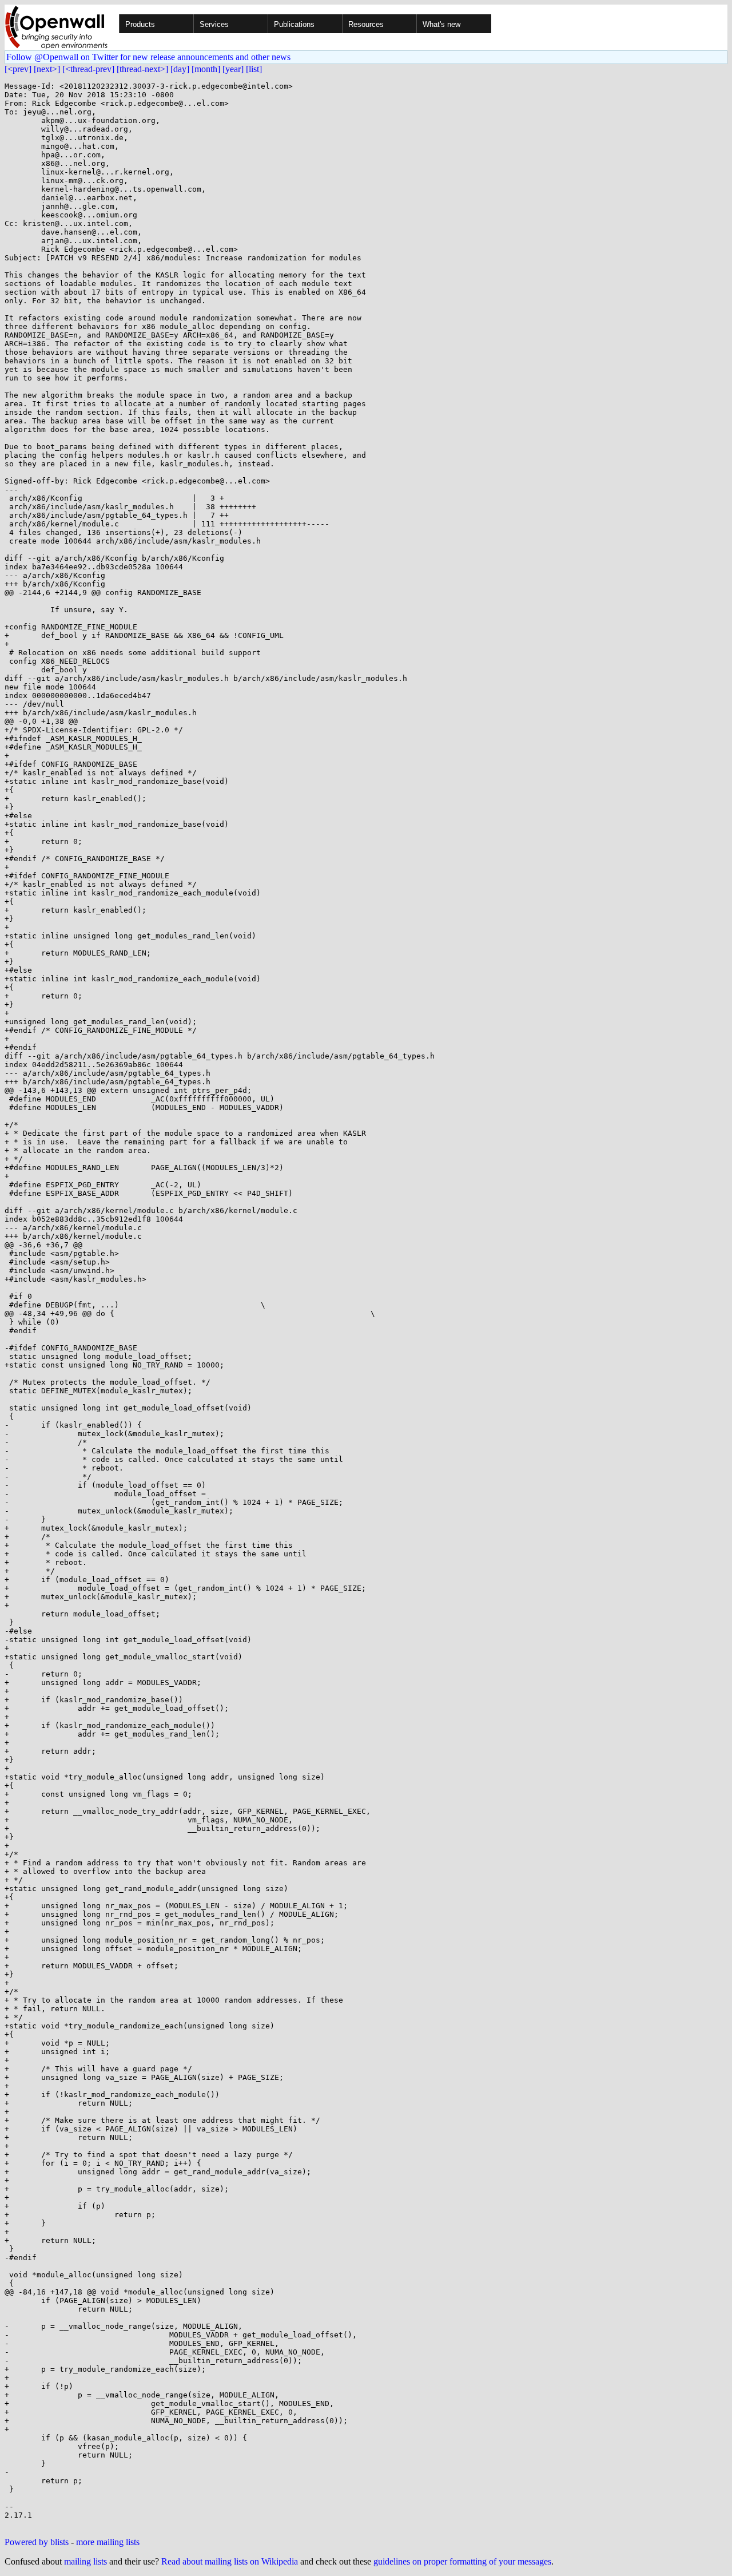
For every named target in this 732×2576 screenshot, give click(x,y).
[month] (206, 69)
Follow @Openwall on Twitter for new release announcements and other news (148, 57)
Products (140, 24)
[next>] (47, 69)
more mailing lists (108, 2542)
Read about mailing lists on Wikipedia (230, 2561)
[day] (180, 69)
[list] (254, 69)
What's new (441, 24)
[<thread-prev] (88, 69)
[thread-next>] (142, 69)
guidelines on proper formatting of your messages (462, 2561)
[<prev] (18, 69)
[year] (233, 69)
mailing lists (85, 2561)
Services (214, 24)
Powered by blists (37, 2542)
